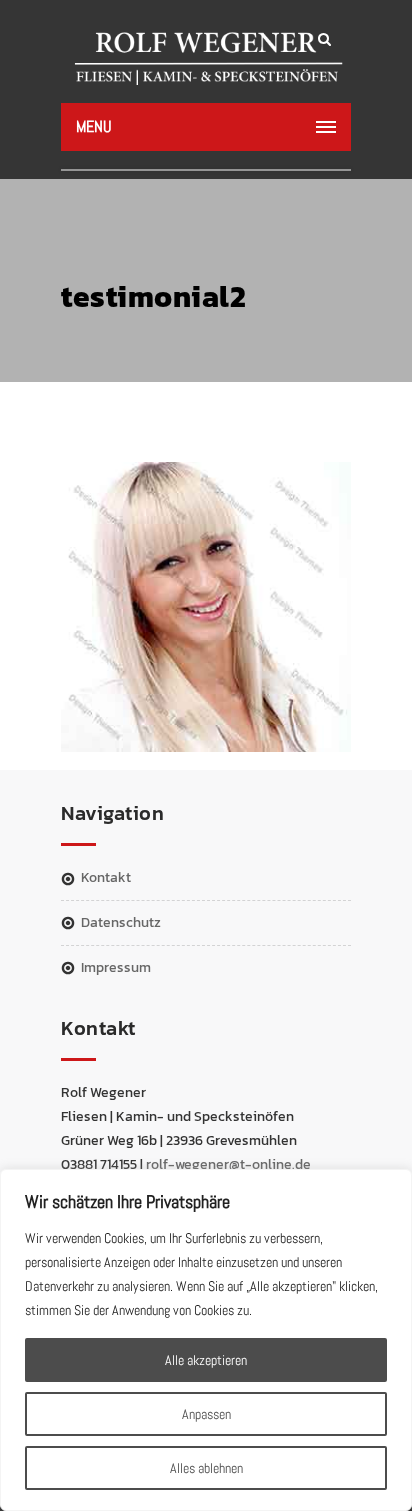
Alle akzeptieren (206, 1360)
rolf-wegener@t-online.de (228, 1164)
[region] (206, 1340)
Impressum (116, 967)
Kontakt (106, 877)
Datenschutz (121, 922)
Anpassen (206, 1414)
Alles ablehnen (206, 1468)
